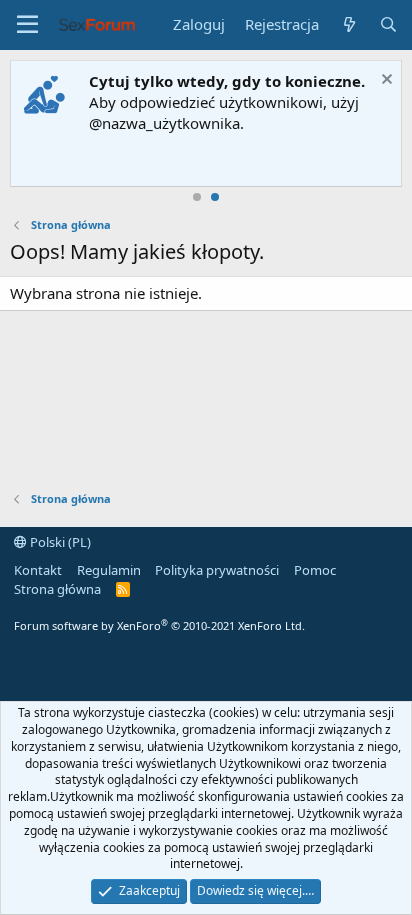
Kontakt (38, 570)
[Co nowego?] (348, 24)
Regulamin (109, 570)
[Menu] (27, 25)
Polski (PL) (59, 542)
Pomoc (315, 570)
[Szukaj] (388, 24)
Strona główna (57, 589)
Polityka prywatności (217, 570)
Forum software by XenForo (159, 625)
